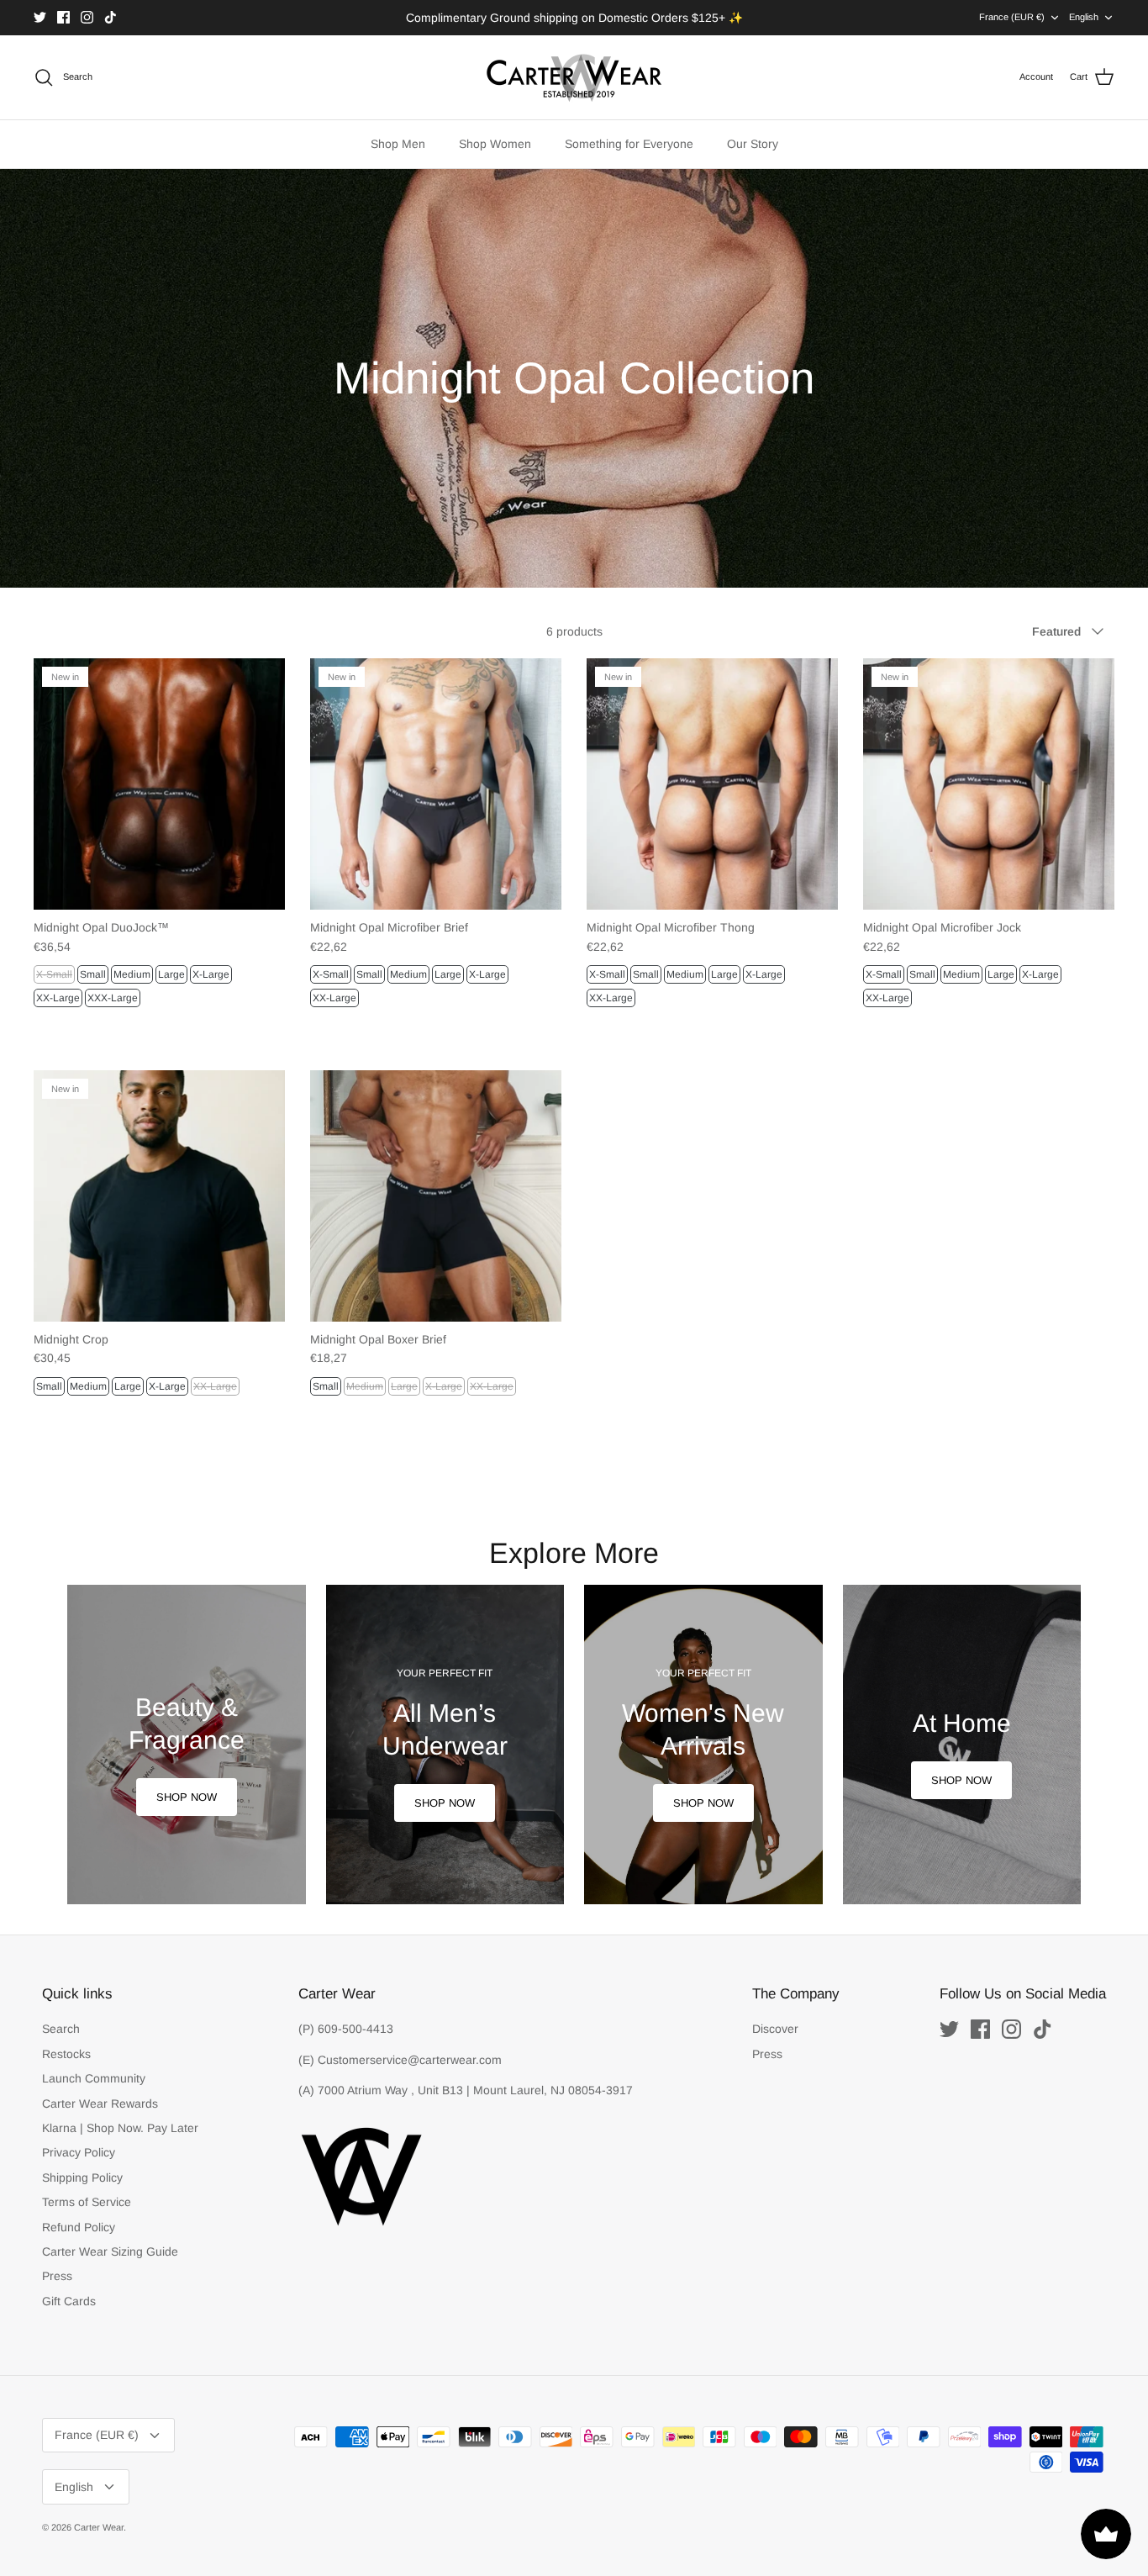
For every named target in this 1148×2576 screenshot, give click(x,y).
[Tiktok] (111, 17)
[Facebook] (63, 17)
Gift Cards (69, 2301)
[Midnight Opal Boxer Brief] (436, 1196)
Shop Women (495, 144)
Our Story (753, 144)
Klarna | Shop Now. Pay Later (120, 2128)
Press (57, 2276)
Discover (775, 2029)
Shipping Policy (82, 2177)
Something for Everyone (629, 144)
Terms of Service (87, 2202)
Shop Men (398, 144)
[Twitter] (40, 17)
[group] (187, 1745)
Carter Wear (99, 2527)
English (1084, 17)
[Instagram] (87, 17)
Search (61, 2029)
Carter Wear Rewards (100, 2104)
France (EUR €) (1012, 17)
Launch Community (94, 2078)
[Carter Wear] (574, 77)
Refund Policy (79, 2227)
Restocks (66, 2054)
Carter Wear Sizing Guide (110, 2251)
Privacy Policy (79, 2152)
